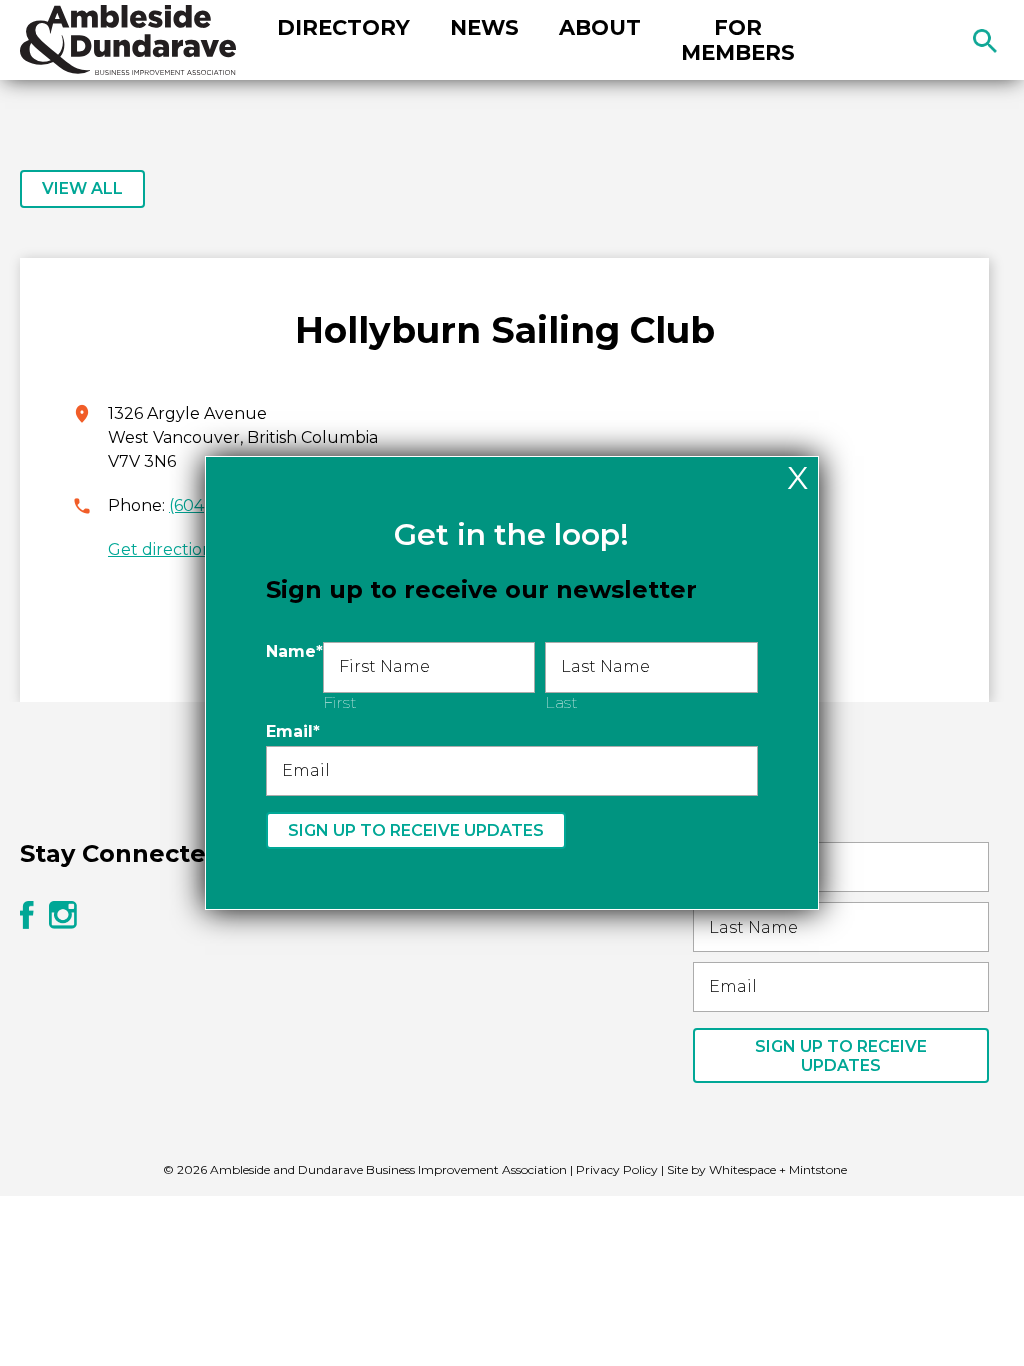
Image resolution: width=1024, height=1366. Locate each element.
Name (294, 651)
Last (561, 702)
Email (293, 731)
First (340, 702)
